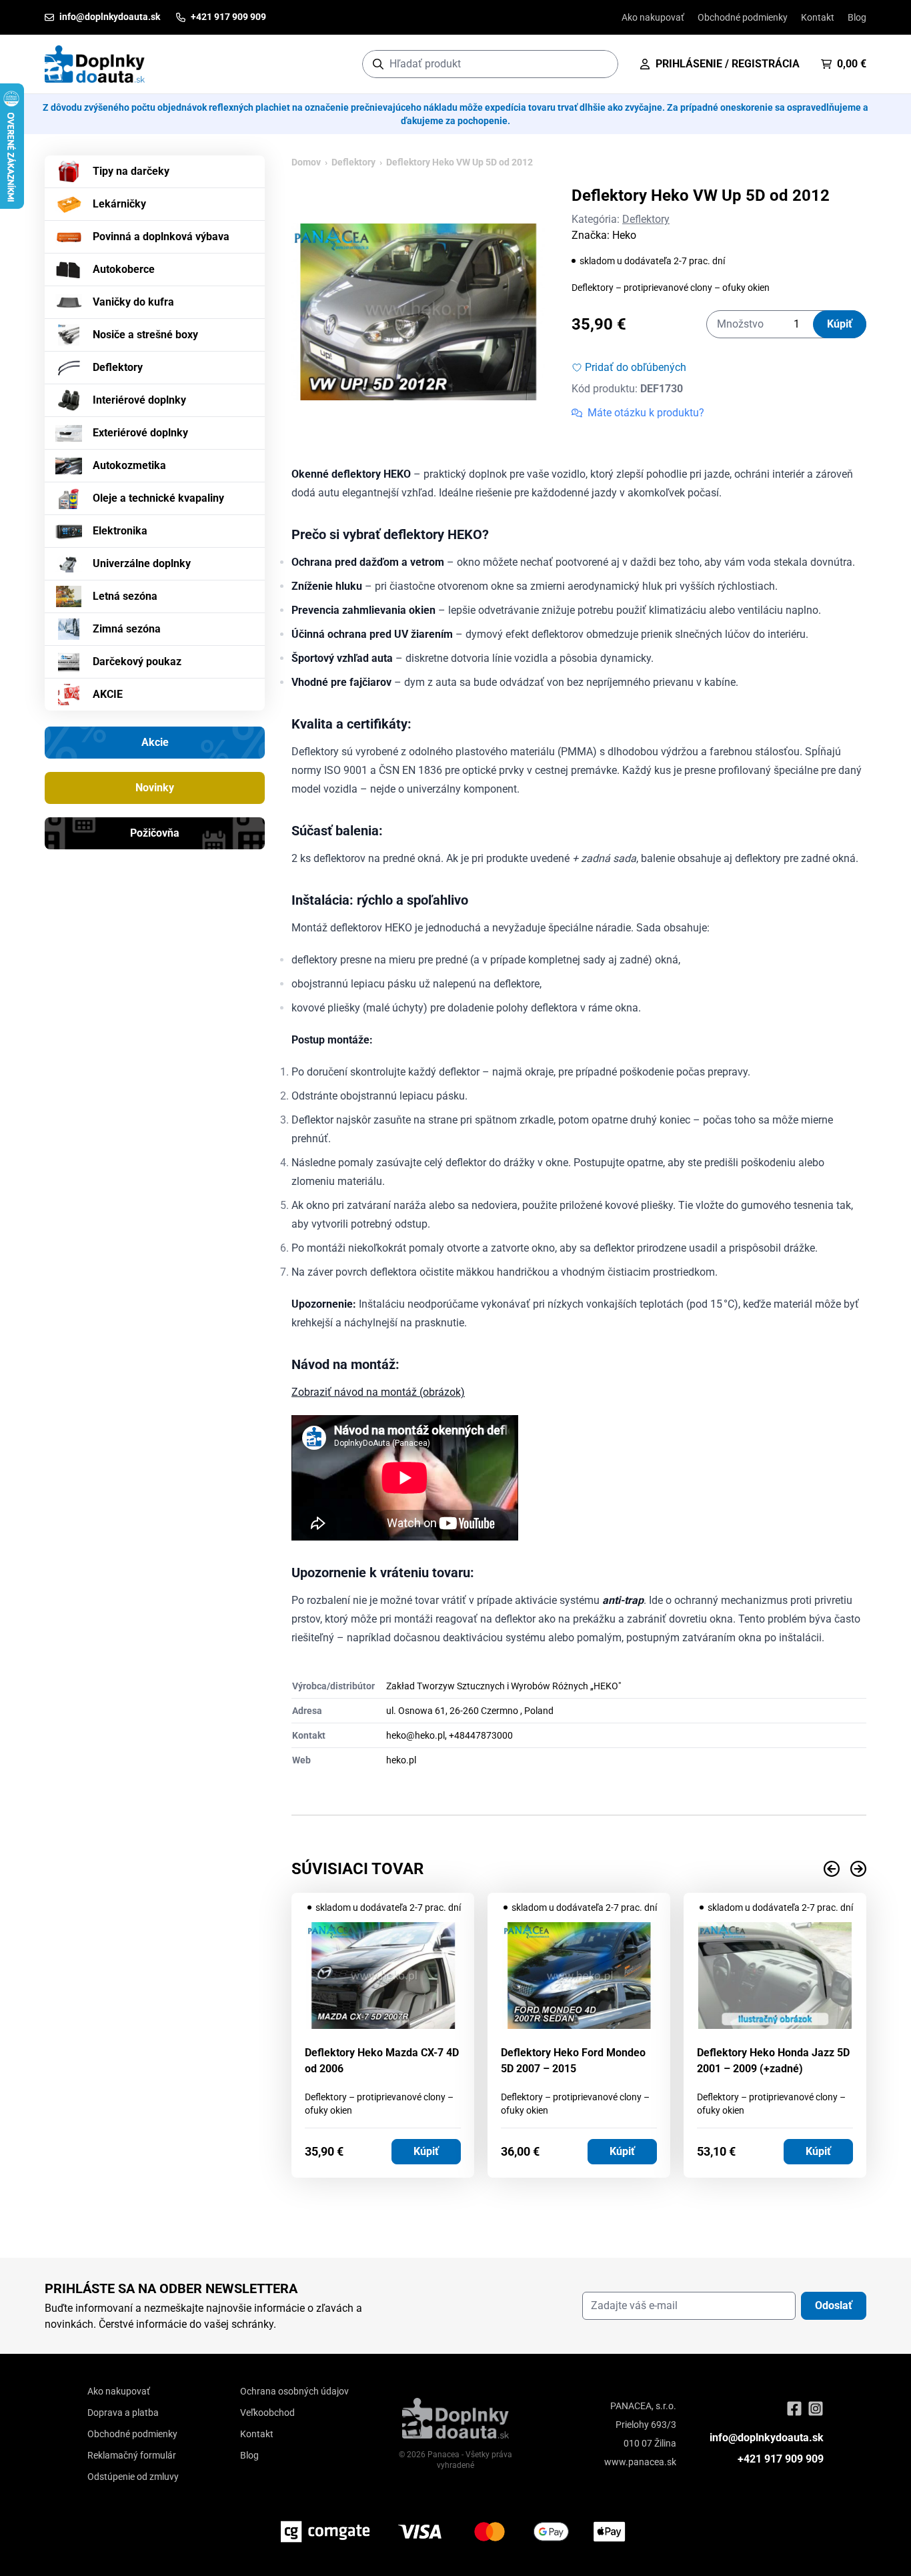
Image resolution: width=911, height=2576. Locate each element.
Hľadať (601, 64)
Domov (306, 162)
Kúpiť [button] (426, 2151)
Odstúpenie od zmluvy (133, 2477)
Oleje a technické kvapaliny (158, 498)
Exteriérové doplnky (140, 433)
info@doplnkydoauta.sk (767, 2438)
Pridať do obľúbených (636, 367)
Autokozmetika (129, 465)
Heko (624, 235)
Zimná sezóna (127, 629)
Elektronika (120, 531)
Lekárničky (119, 204)
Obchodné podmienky (743, 17)
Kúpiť (840, 324)
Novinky (155, 788)
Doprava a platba (123, 2413)
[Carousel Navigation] (579, 1869)
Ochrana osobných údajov (294, 2391)
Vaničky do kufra (133, 302)
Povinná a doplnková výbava (161, 237)
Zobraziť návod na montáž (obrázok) (378, 1392)
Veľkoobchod (267, 2413)
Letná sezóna (125, 596)
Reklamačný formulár (132, 2455)
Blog (857, 17)
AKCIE (108, 694)
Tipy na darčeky (131, 171)
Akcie (155, 742)
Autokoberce (124, 269)
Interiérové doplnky (139, 400)
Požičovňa (155, 833)
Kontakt (818, 17)
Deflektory (118, 367)
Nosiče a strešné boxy (145, 335)
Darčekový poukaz (137, 662)
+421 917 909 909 (781, 2459)
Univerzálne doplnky (142, 563)
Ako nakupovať (653, 17)
